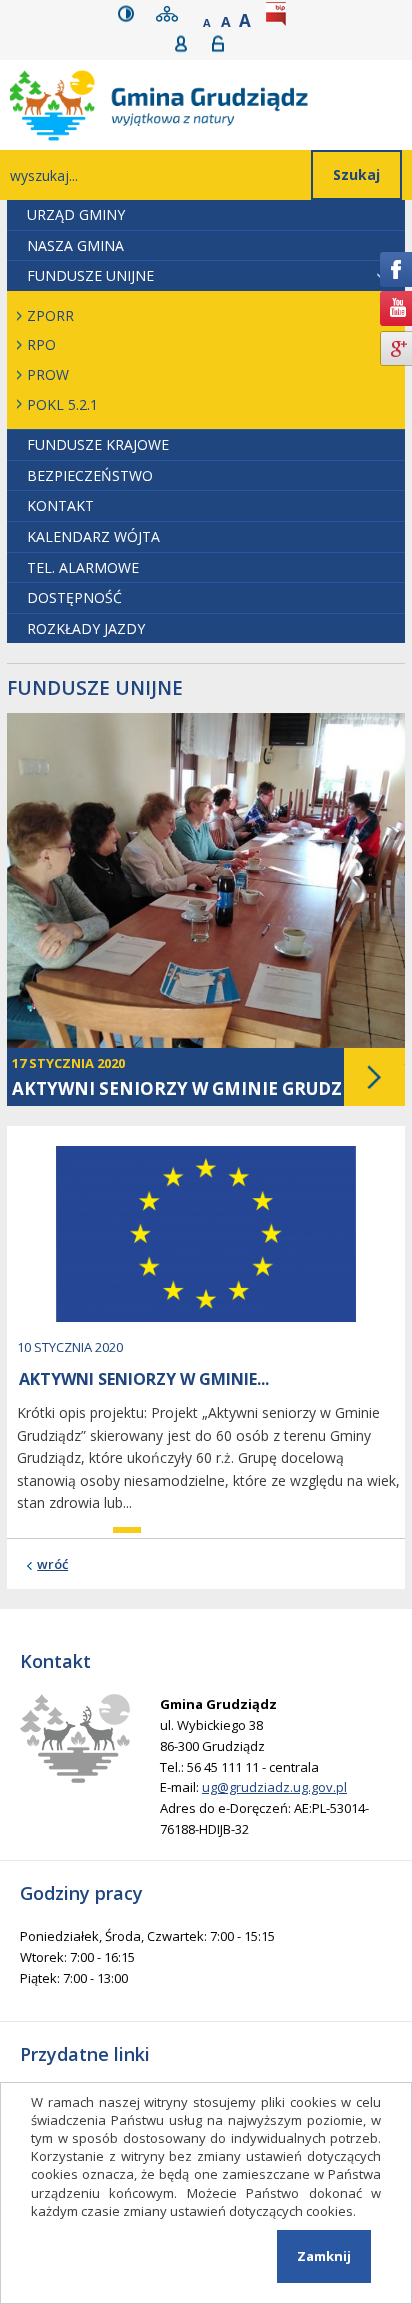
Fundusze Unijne (90, 275)
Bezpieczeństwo (90, 475)
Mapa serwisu (171, 13)
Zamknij (324, 2256)
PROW (48, 374)
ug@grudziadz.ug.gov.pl (274, 1787)
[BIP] (280, 13)
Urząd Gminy (76, 214)
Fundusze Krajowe (98, 444)
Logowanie (224, 43)
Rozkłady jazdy (86, 628)
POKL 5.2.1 (62, 404)
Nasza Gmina (75, 245)
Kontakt (60, 505)
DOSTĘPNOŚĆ (74, 597)
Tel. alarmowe (83, 567)
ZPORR (50, 315)
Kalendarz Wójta (93, 536)
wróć (52, 1564)
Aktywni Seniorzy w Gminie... (144, 1379)
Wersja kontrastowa (130, 13)
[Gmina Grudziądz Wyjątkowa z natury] (211, 105)
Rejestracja (187, 43)
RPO (41, 344)
